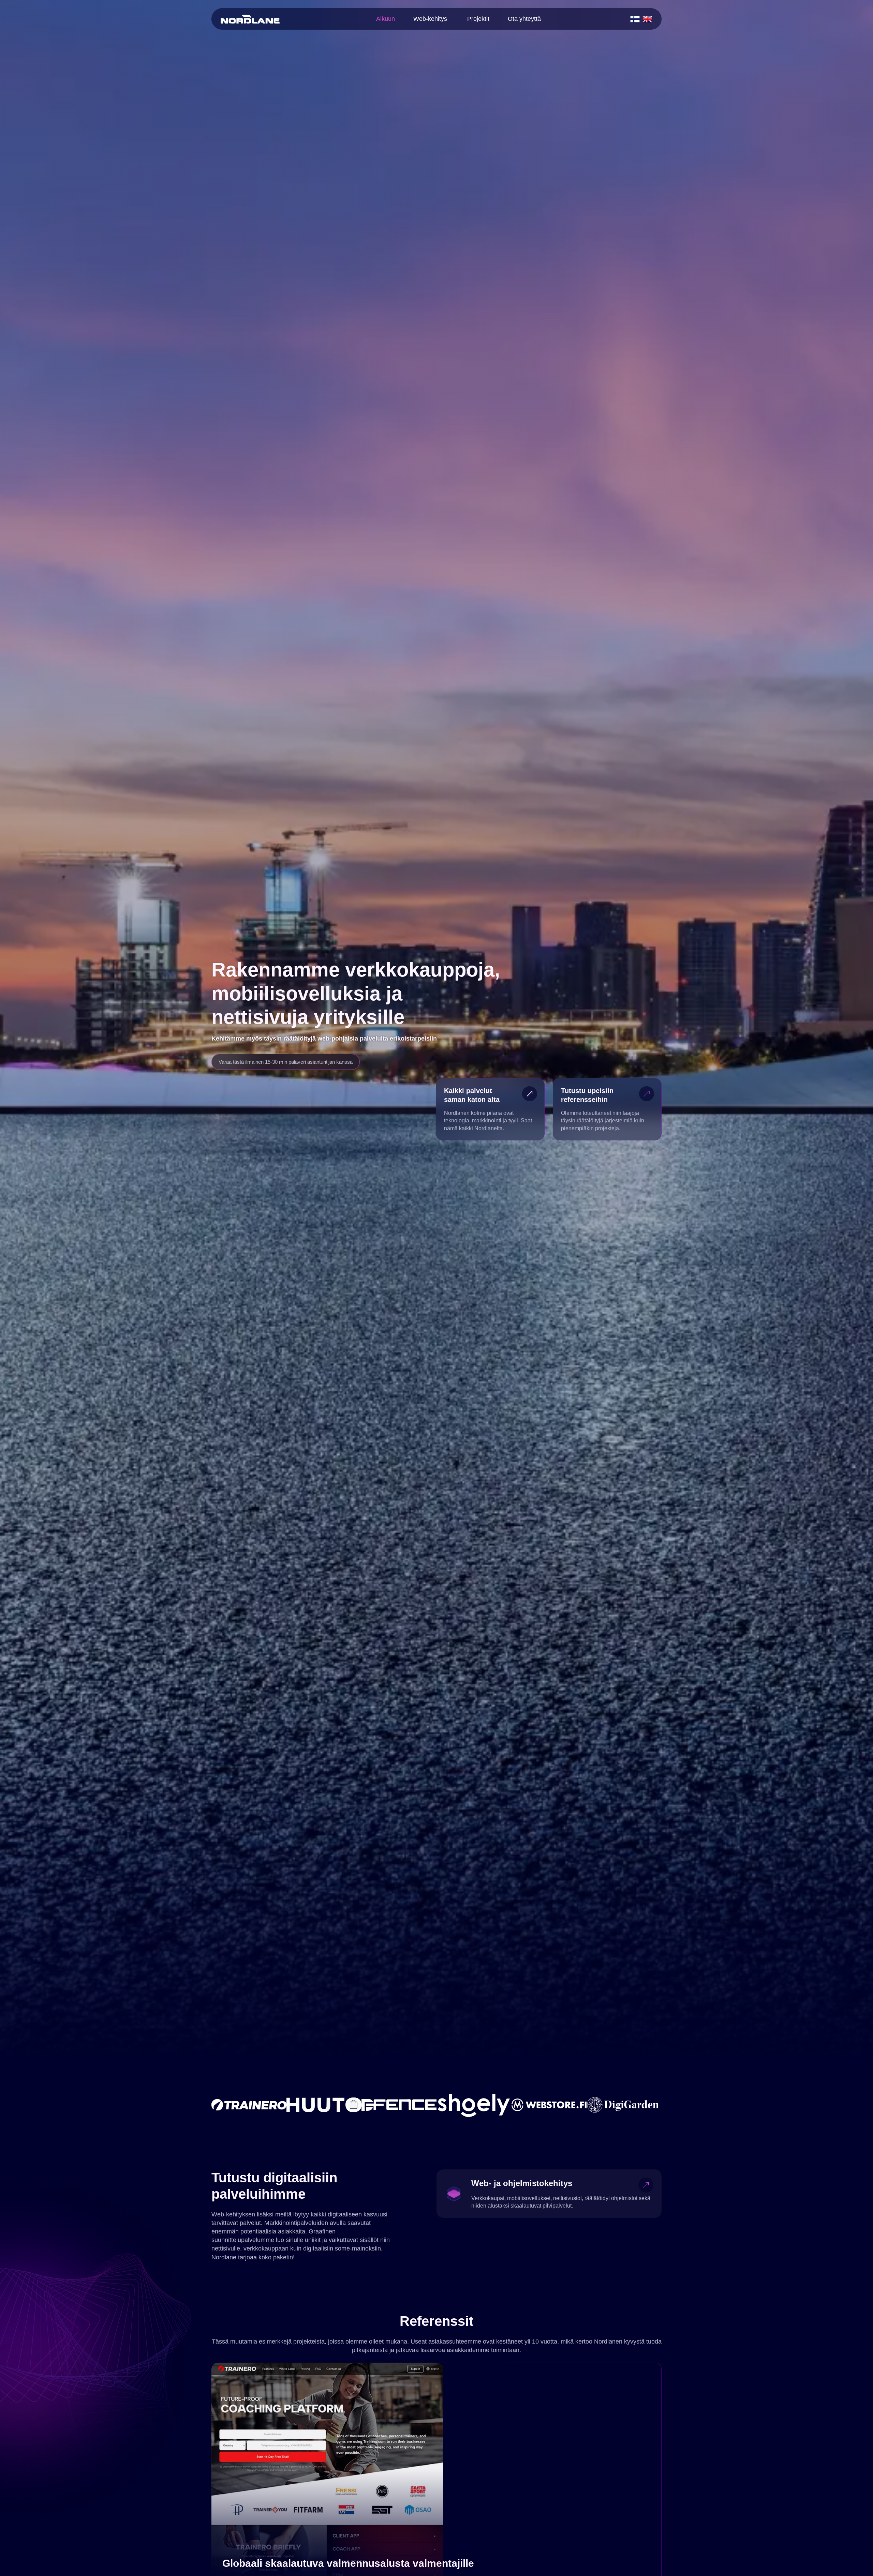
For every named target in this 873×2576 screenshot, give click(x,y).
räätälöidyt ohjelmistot (611, 2198)
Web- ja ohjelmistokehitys (522, 2183)
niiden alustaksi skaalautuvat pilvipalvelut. (522, 2206)
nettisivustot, (568, 2198)
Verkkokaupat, (489, 2198)
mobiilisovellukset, (529, 2198)
